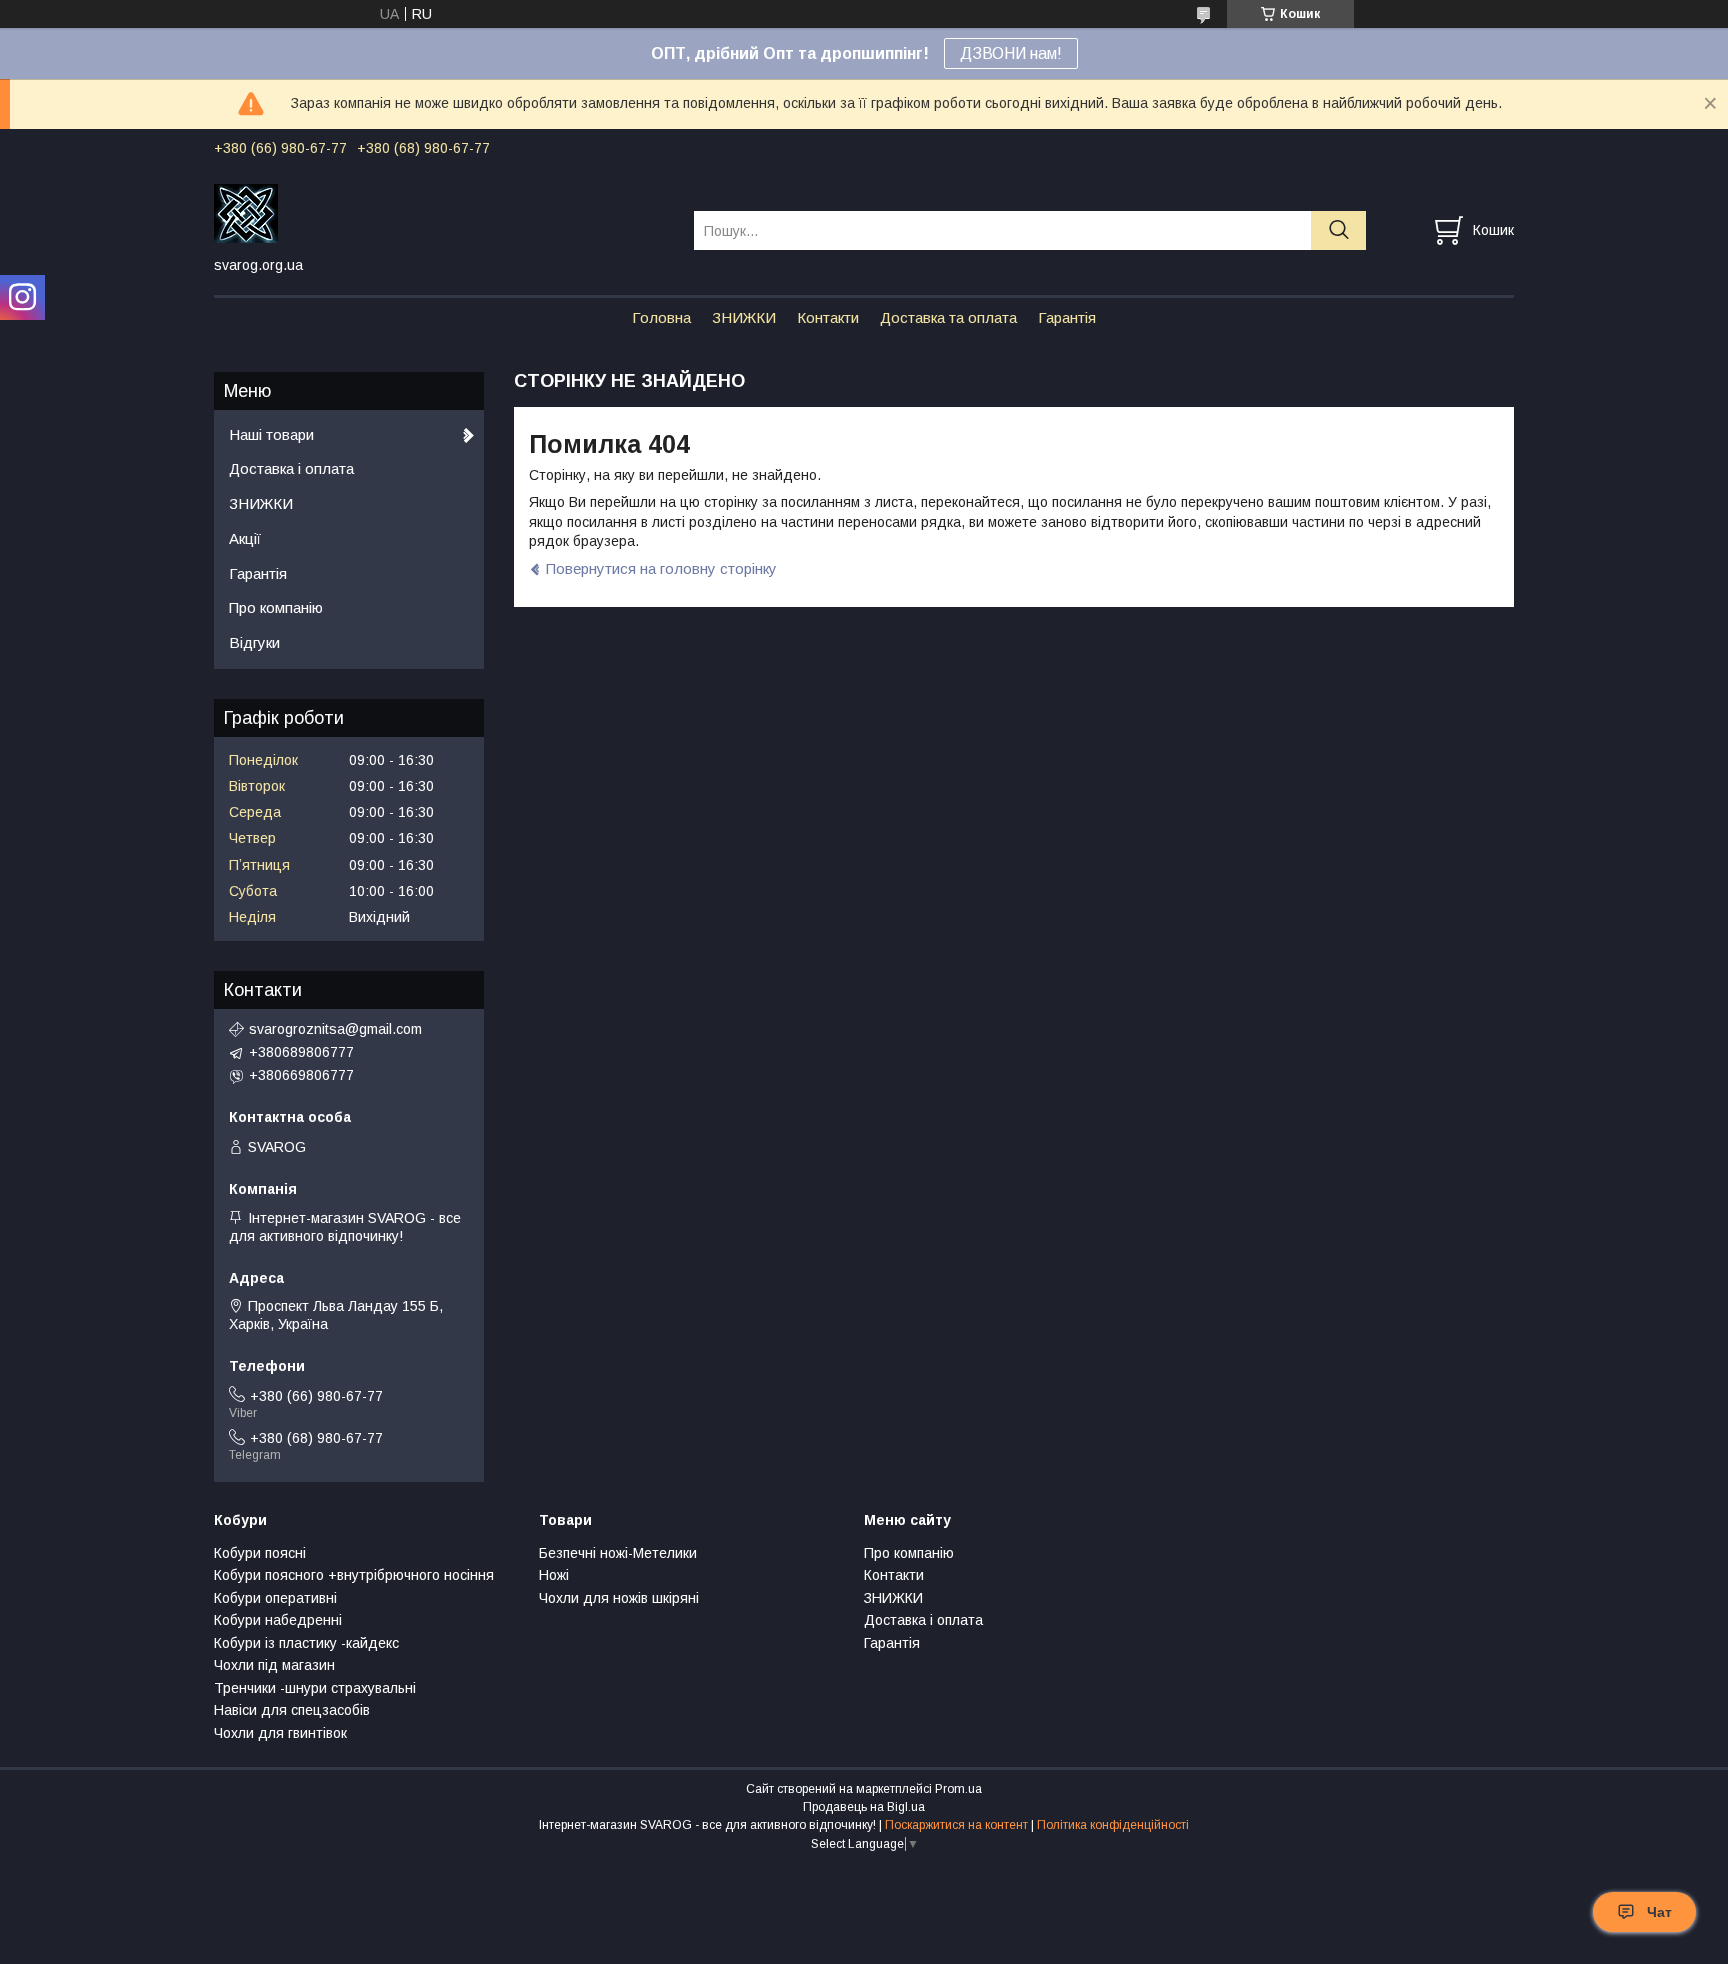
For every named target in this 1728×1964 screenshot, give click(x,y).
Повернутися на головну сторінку (661, 568)
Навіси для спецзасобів (292, 1710)
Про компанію (276, 607)
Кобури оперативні (275, 1598)
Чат (1659, 1912)
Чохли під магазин (274, 1665)
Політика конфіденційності (1113, 1825)
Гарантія (1067, 317)
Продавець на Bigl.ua (864, 1807)
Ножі (554, 1575)
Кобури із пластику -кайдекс (306, 1643)
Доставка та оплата (948, 317)
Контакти (828, 317)
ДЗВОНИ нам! (1011, 53)
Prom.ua (958, 1789)
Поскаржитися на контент (956, 1825)
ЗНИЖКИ (744, 317)
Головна (661, 317)
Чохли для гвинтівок (280, 1733)
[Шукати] (1338, 230)
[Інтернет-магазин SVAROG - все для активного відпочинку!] (441, 212)
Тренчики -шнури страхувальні (315, 1688)
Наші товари (271, 434)
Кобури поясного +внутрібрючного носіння (354, 1575)
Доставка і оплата (291, 468)
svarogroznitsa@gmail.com (335, 1029)
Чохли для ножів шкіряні (619, 1598)
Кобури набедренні (278, 1620)
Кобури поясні (260, 1553)
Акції (245, 538)
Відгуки (254, 642)
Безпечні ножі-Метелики (618, 1553)
